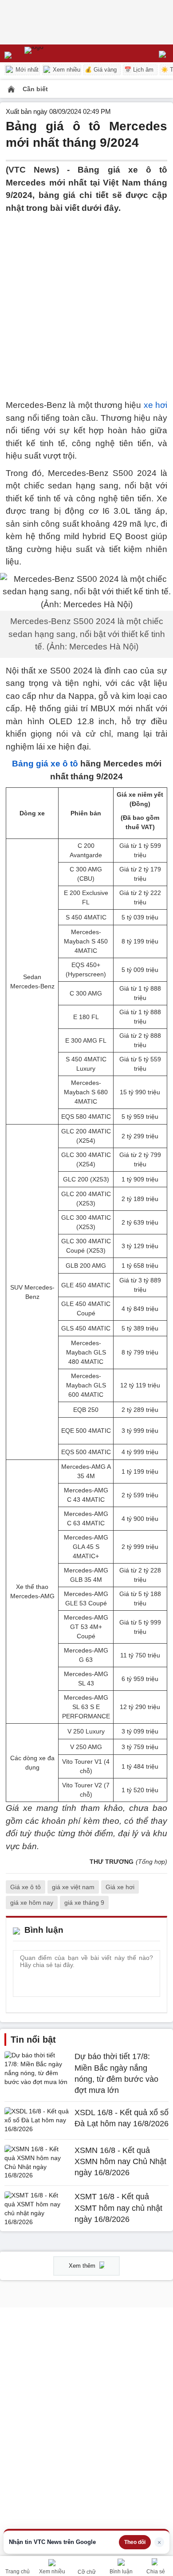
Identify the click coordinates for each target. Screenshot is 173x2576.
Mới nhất (26, 70)
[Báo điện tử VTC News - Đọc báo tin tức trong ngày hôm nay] (54, 53)
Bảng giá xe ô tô (45, 764)
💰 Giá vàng (101, 70)
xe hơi (155, 405)
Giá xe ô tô (26, 1887)
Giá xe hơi (120, 1887)
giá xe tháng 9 (84, 1903)
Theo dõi (135, 2542)
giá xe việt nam (73, 1887)
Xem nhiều (66, 70)
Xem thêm (83, 2266)
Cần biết (35, 89)
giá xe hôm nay (32, 1903)
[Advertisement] (86, 301)
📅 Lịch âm (139, 70)
